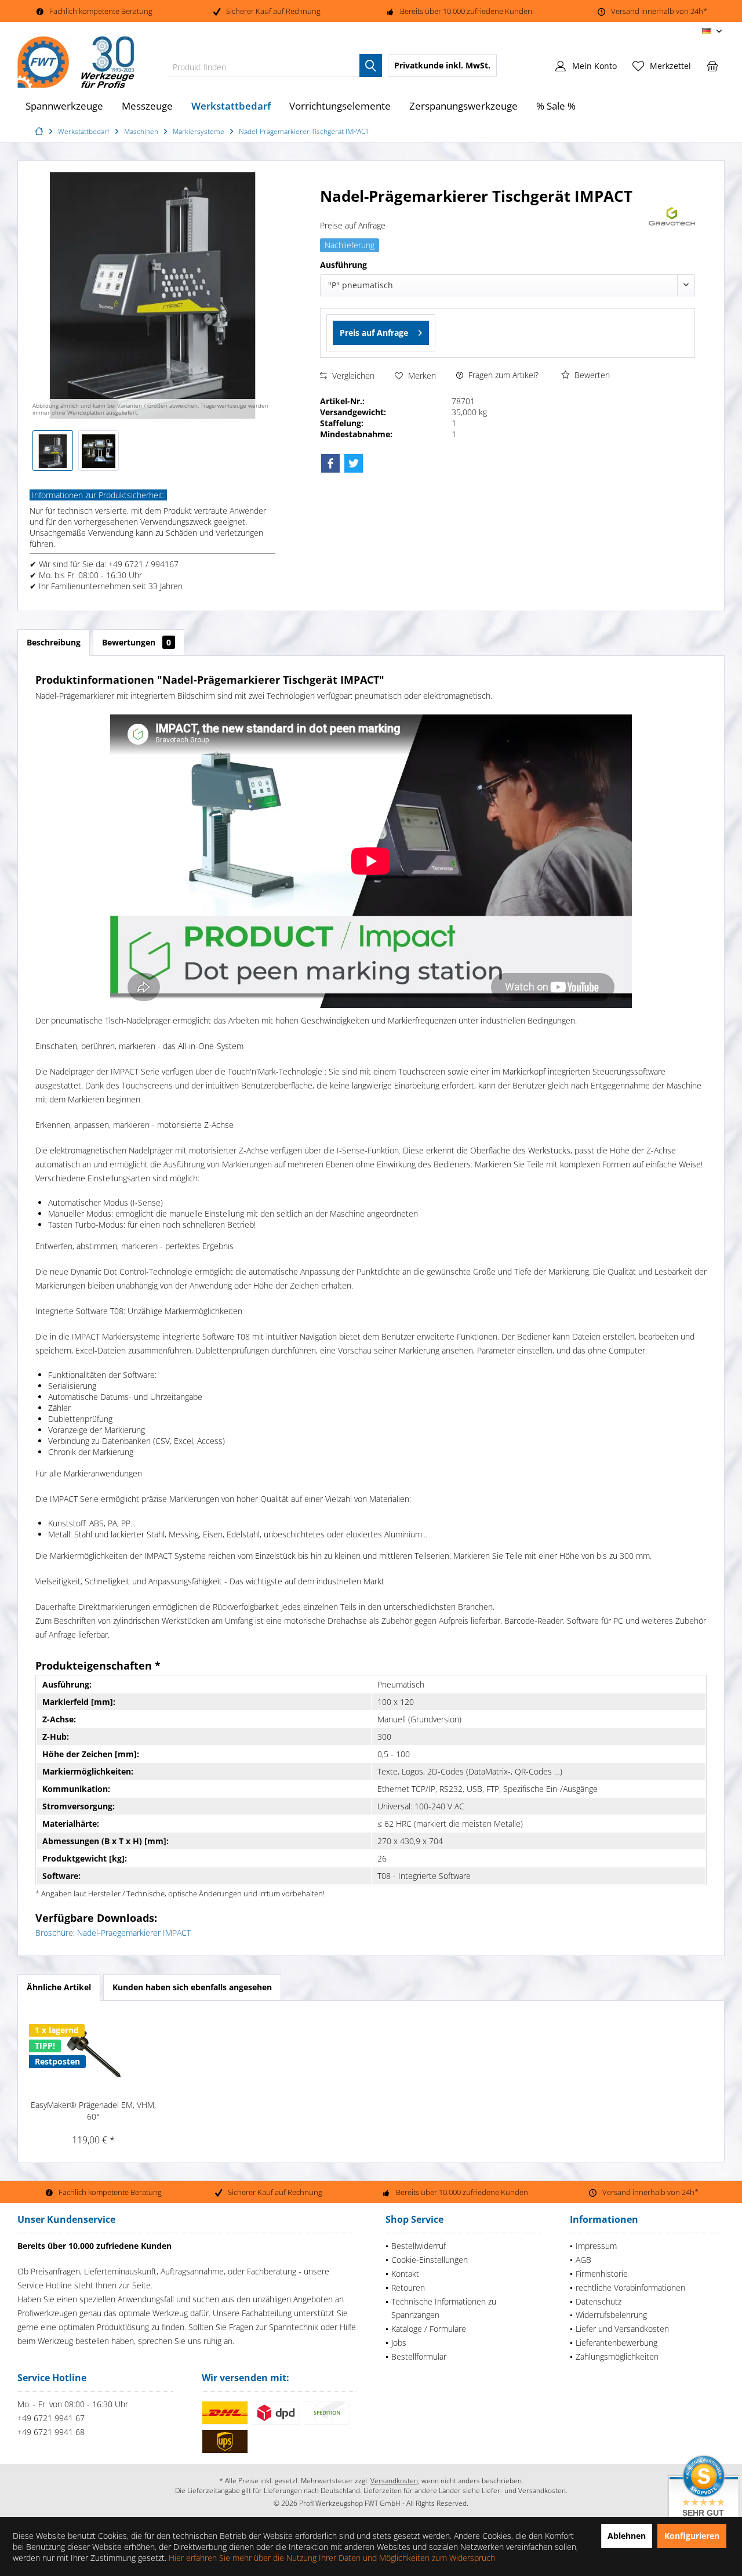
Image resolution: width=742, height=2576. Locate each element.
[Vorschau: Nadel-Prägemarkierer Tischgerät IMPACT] (53, 451)
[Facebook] (330, 463)
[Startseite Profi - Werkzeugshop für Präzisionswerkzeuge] (41, 131)
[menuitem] (712, 66)
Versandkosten (394, 2481)
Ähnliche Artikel (59, 1987)
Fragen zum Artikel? (502, 375)
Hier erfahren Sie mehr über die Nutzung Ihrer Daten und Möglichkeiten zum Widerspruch (332, 2558)
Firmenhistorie (602, 2274)
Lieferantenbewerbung (616, 2343)
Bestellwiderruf (419, 2246)
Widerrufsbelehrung (611, 2315)
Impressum (596, 2246)
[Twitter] (354, 463)
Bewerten (591, 375)
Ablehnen (627, 2536)
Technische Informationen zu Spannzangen (444, 2308)
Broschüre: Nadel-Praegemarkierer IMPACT (113, 1933)
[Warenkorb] (712, 66)
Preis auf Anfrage (374, 333)
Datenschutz (599, 2301)
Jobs (399, 2343)
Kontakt (405, 2274)
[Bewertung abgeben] (483, 211)
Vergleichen (352, 375)
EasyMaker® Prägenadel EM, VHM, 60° (93, 2111)
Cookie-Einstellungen (430, 2260)
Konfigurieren (692, 2536)
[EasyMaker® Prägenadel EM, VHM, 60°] (93, 2053)
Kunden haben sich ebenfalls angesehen (192, 1987)
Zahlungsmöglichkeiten (617, 2357)
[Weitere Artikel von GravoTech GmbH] (672, 216)
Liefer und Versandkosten (622, 2329)
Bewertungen (137, 642)
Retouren (408, 2287)
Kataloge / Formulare (429, 2329)
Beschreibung (54, 642)
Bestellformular (419, 2357)
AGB (583, 2260)
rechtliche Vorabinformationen (630, 2287)
